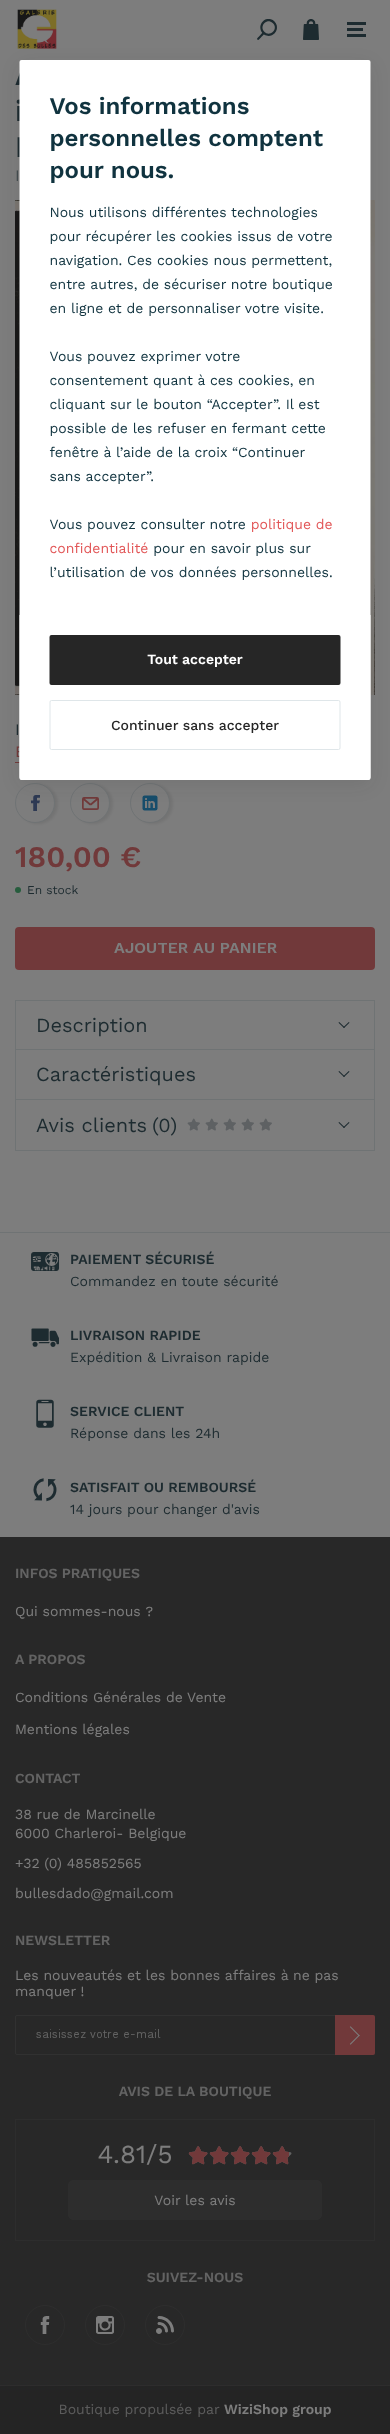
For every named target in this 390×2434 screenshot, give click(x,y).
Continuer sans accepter (195, 726)
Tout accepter (195, 660)
